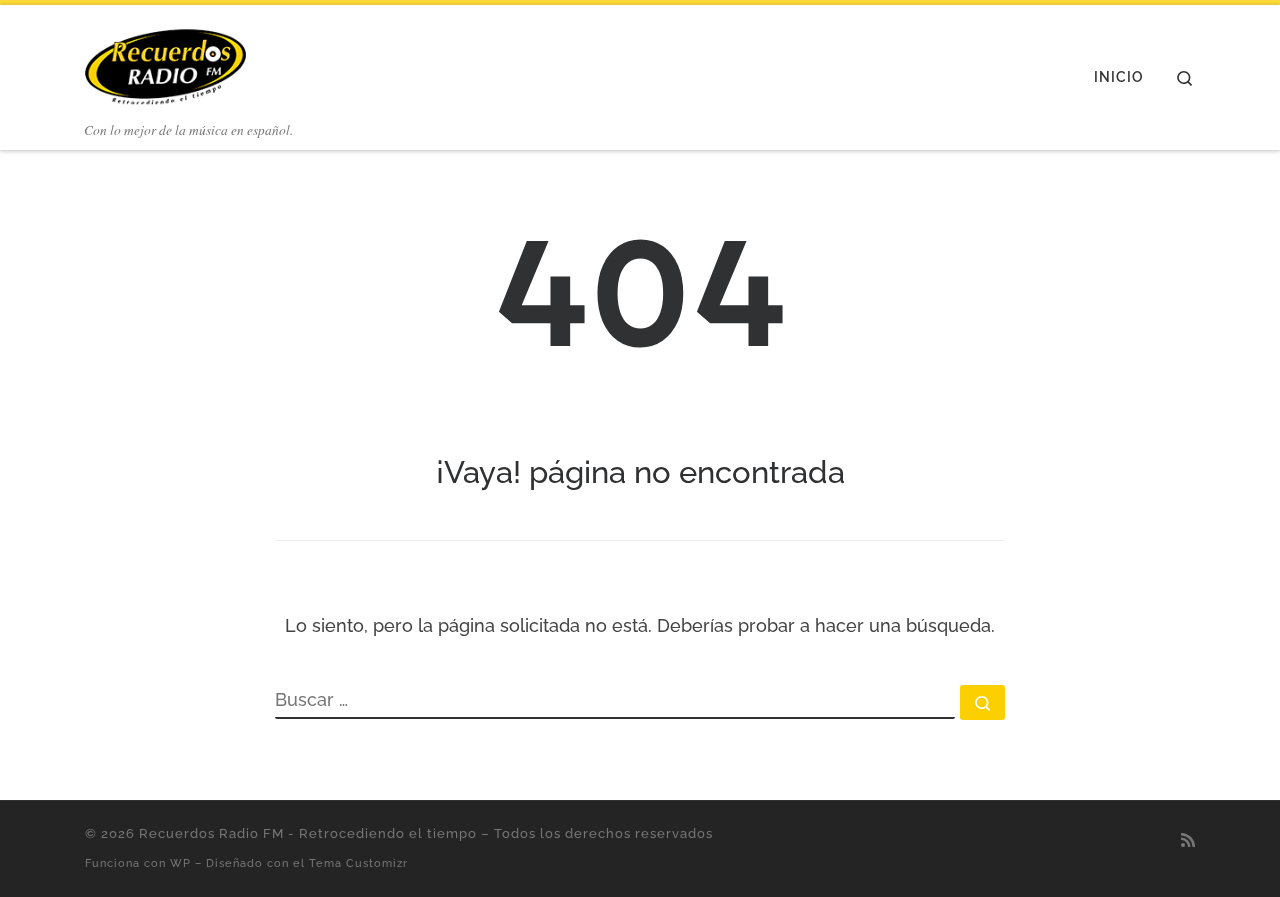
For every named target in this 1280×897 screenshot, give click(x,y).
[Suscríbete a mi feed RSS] (1188, 840)
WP (180, 863)
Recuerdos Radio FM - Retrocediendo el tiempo (308, 833)
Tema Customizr (358, 863)
